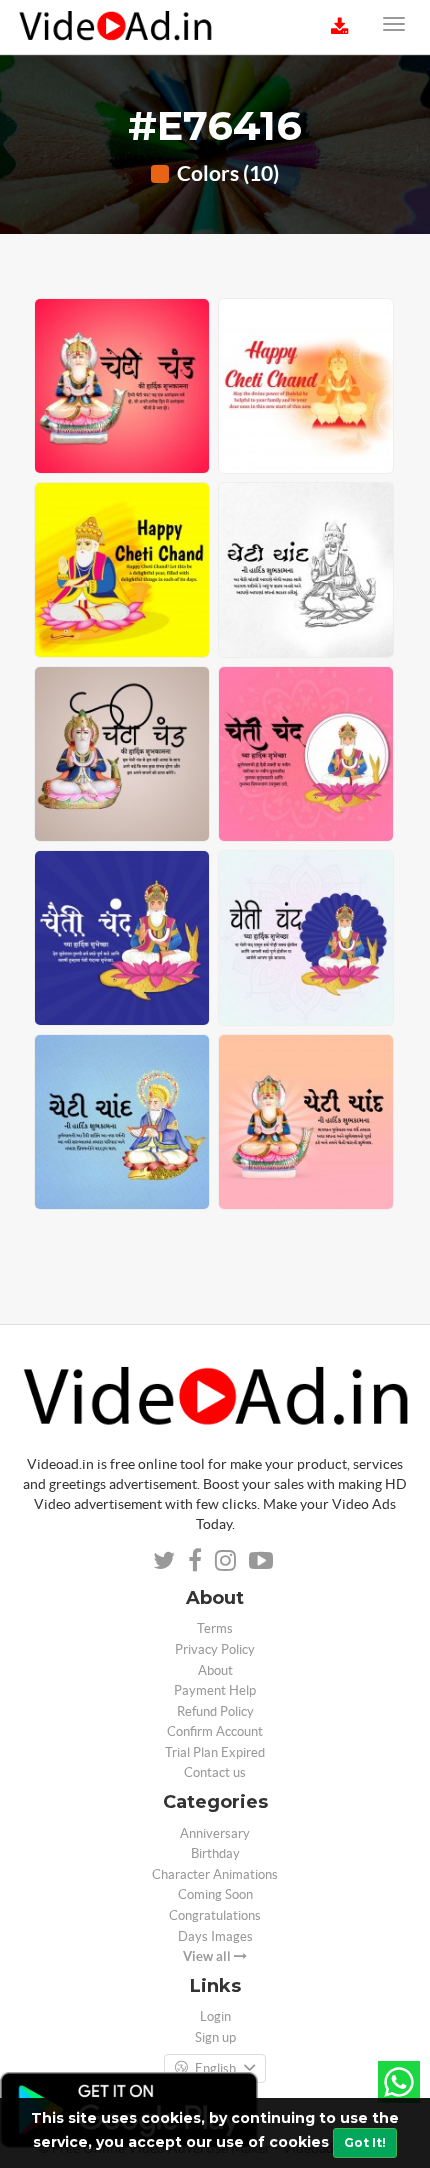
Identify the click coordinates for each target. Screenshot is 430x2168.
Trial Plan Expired (215, 1752)
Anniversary (215, 1833)
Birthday (215, 1853)
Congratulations (215, 1915)
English (215, 2068)
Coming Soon (215, 1894)
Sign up (215, 2037)
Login (215, 2016)
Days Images (215, 1936)
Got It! (365, 2142)
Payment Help (215, 1690)
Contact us (215, 1772)
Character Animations (215, 1874)
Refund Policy (215, 1711)
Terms (215, 1628)
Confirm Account (215, 1731)
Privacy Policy (215, 1649)
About (215, 1670)
